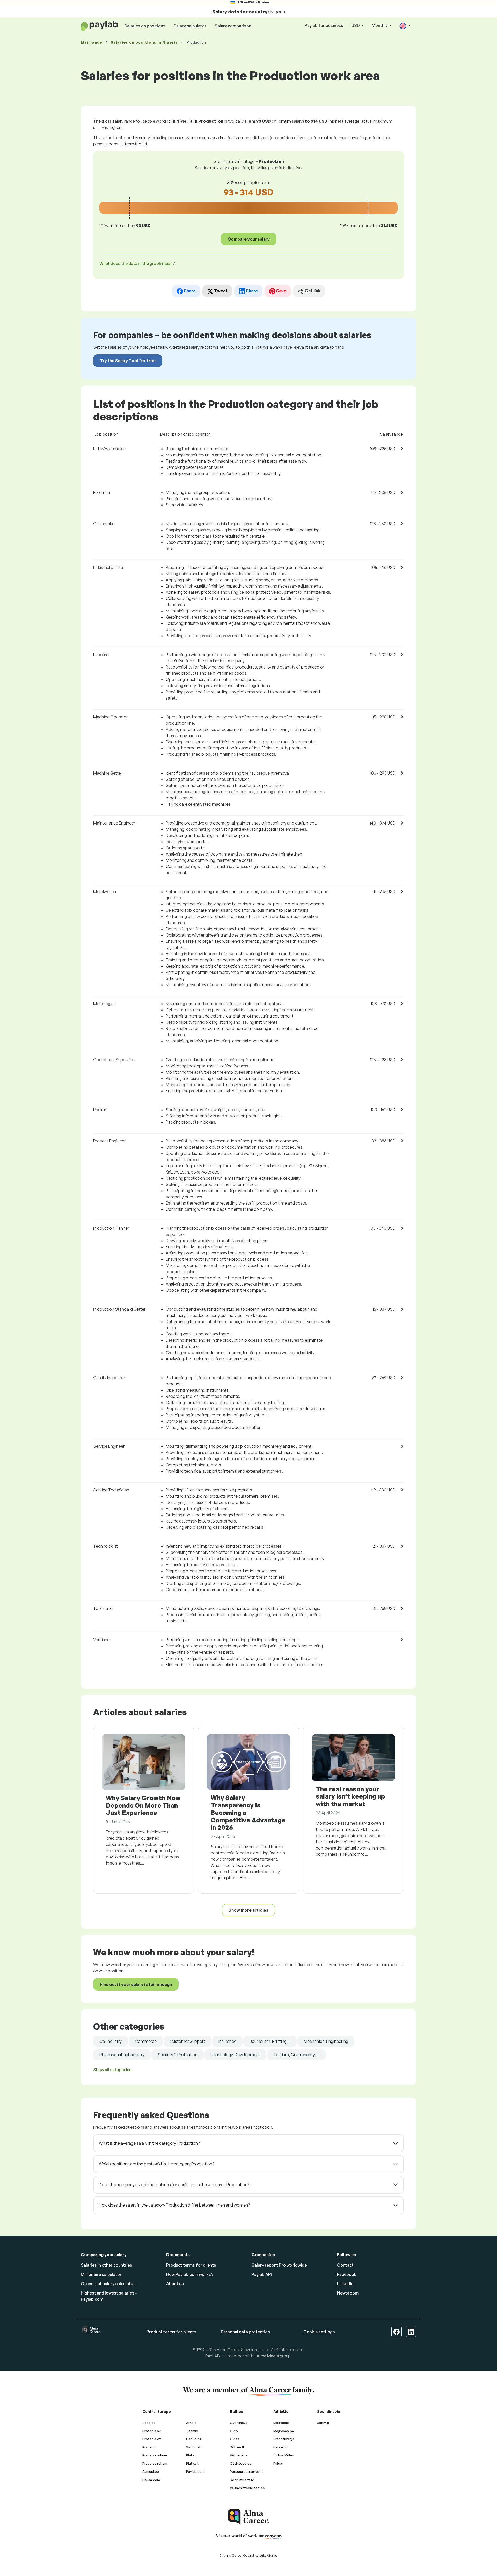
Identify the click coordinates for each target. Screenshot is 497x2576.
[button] (405, 26)
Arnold (191, 2423)
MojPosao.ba (284, 2431)
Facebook (347, 2274)
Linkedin (345, 2284)
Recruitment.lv (242, 2480)
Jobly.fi (323, 2423)
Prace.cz (150, 2447)
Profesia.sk (152, 2431)
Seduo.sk (194, 2447)
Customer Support (188, 2041)
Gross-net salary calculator (108, 2284)
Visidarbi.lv (239, 2455)
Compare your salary (249, 239)
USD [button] (356, 25)
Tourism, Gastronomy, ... (296, 2055)
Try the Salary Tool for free (128, 361)
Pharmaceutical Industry (122, 2055)
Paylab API (262, 2274)
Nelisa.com (151, 2480)
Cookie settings (319, 2332)
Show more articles (248, 1910)
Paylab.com (195, 2471)
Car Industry (111, 2041)
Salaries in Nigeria (144, 42)
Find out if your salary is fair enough (136, 1984)
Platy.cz (193, 2455)
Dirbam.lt (237, 2447)
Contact (345, 2265)
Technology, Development (235, 2055)
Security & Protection (178, 2055)
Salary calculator (190, 26)
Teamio (192, 2431)
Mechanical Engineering (326, 2041)
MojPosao (281, 2423)
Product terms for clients (191, 2265)
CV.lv (234, 2431)
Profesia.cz (152, 2439)
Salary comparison (233, 26)
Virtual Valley (284, 2455)
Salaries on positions (145, 26)
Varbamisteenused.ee (247, 2488)
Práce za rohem (155, 2463)
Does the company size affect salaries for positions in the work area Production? (174, 2185)
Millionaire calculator (101, 2274)
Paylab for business (324, 25)
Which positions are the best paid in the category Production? (156, 2164)
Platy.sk (192, 2463)
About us (175, 2284)
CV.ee (235, 2439)
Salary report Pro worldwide (279, 2265)
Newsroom (348, 2293)
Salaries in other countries (107, 2265)
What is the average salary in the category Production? (149, 2143)
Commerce (146, 2041)
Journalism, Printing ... (270, 2041)
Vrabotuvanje (284, 2439)
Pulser (278, 2463)
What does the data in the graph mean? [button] (137, 263)
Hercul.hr (281, 2447)
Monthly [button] (380, 25)
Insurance (227, 2041)
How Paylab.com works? (190, 2274)
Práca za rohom (155, 2455)
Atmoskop (151, 2471)
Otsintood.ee (241, 2463)
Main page (91, 42)
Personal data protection (245, 2332)
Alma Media (268, 2356)
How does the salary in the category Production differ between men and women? (174, 2205)
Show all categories (112, 2070)
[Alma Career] (248, 2517)
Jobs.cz (149, 2423)
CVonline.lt (239, 2423)
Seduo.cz (194, 2439)
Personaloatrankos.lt (246, 2471)
